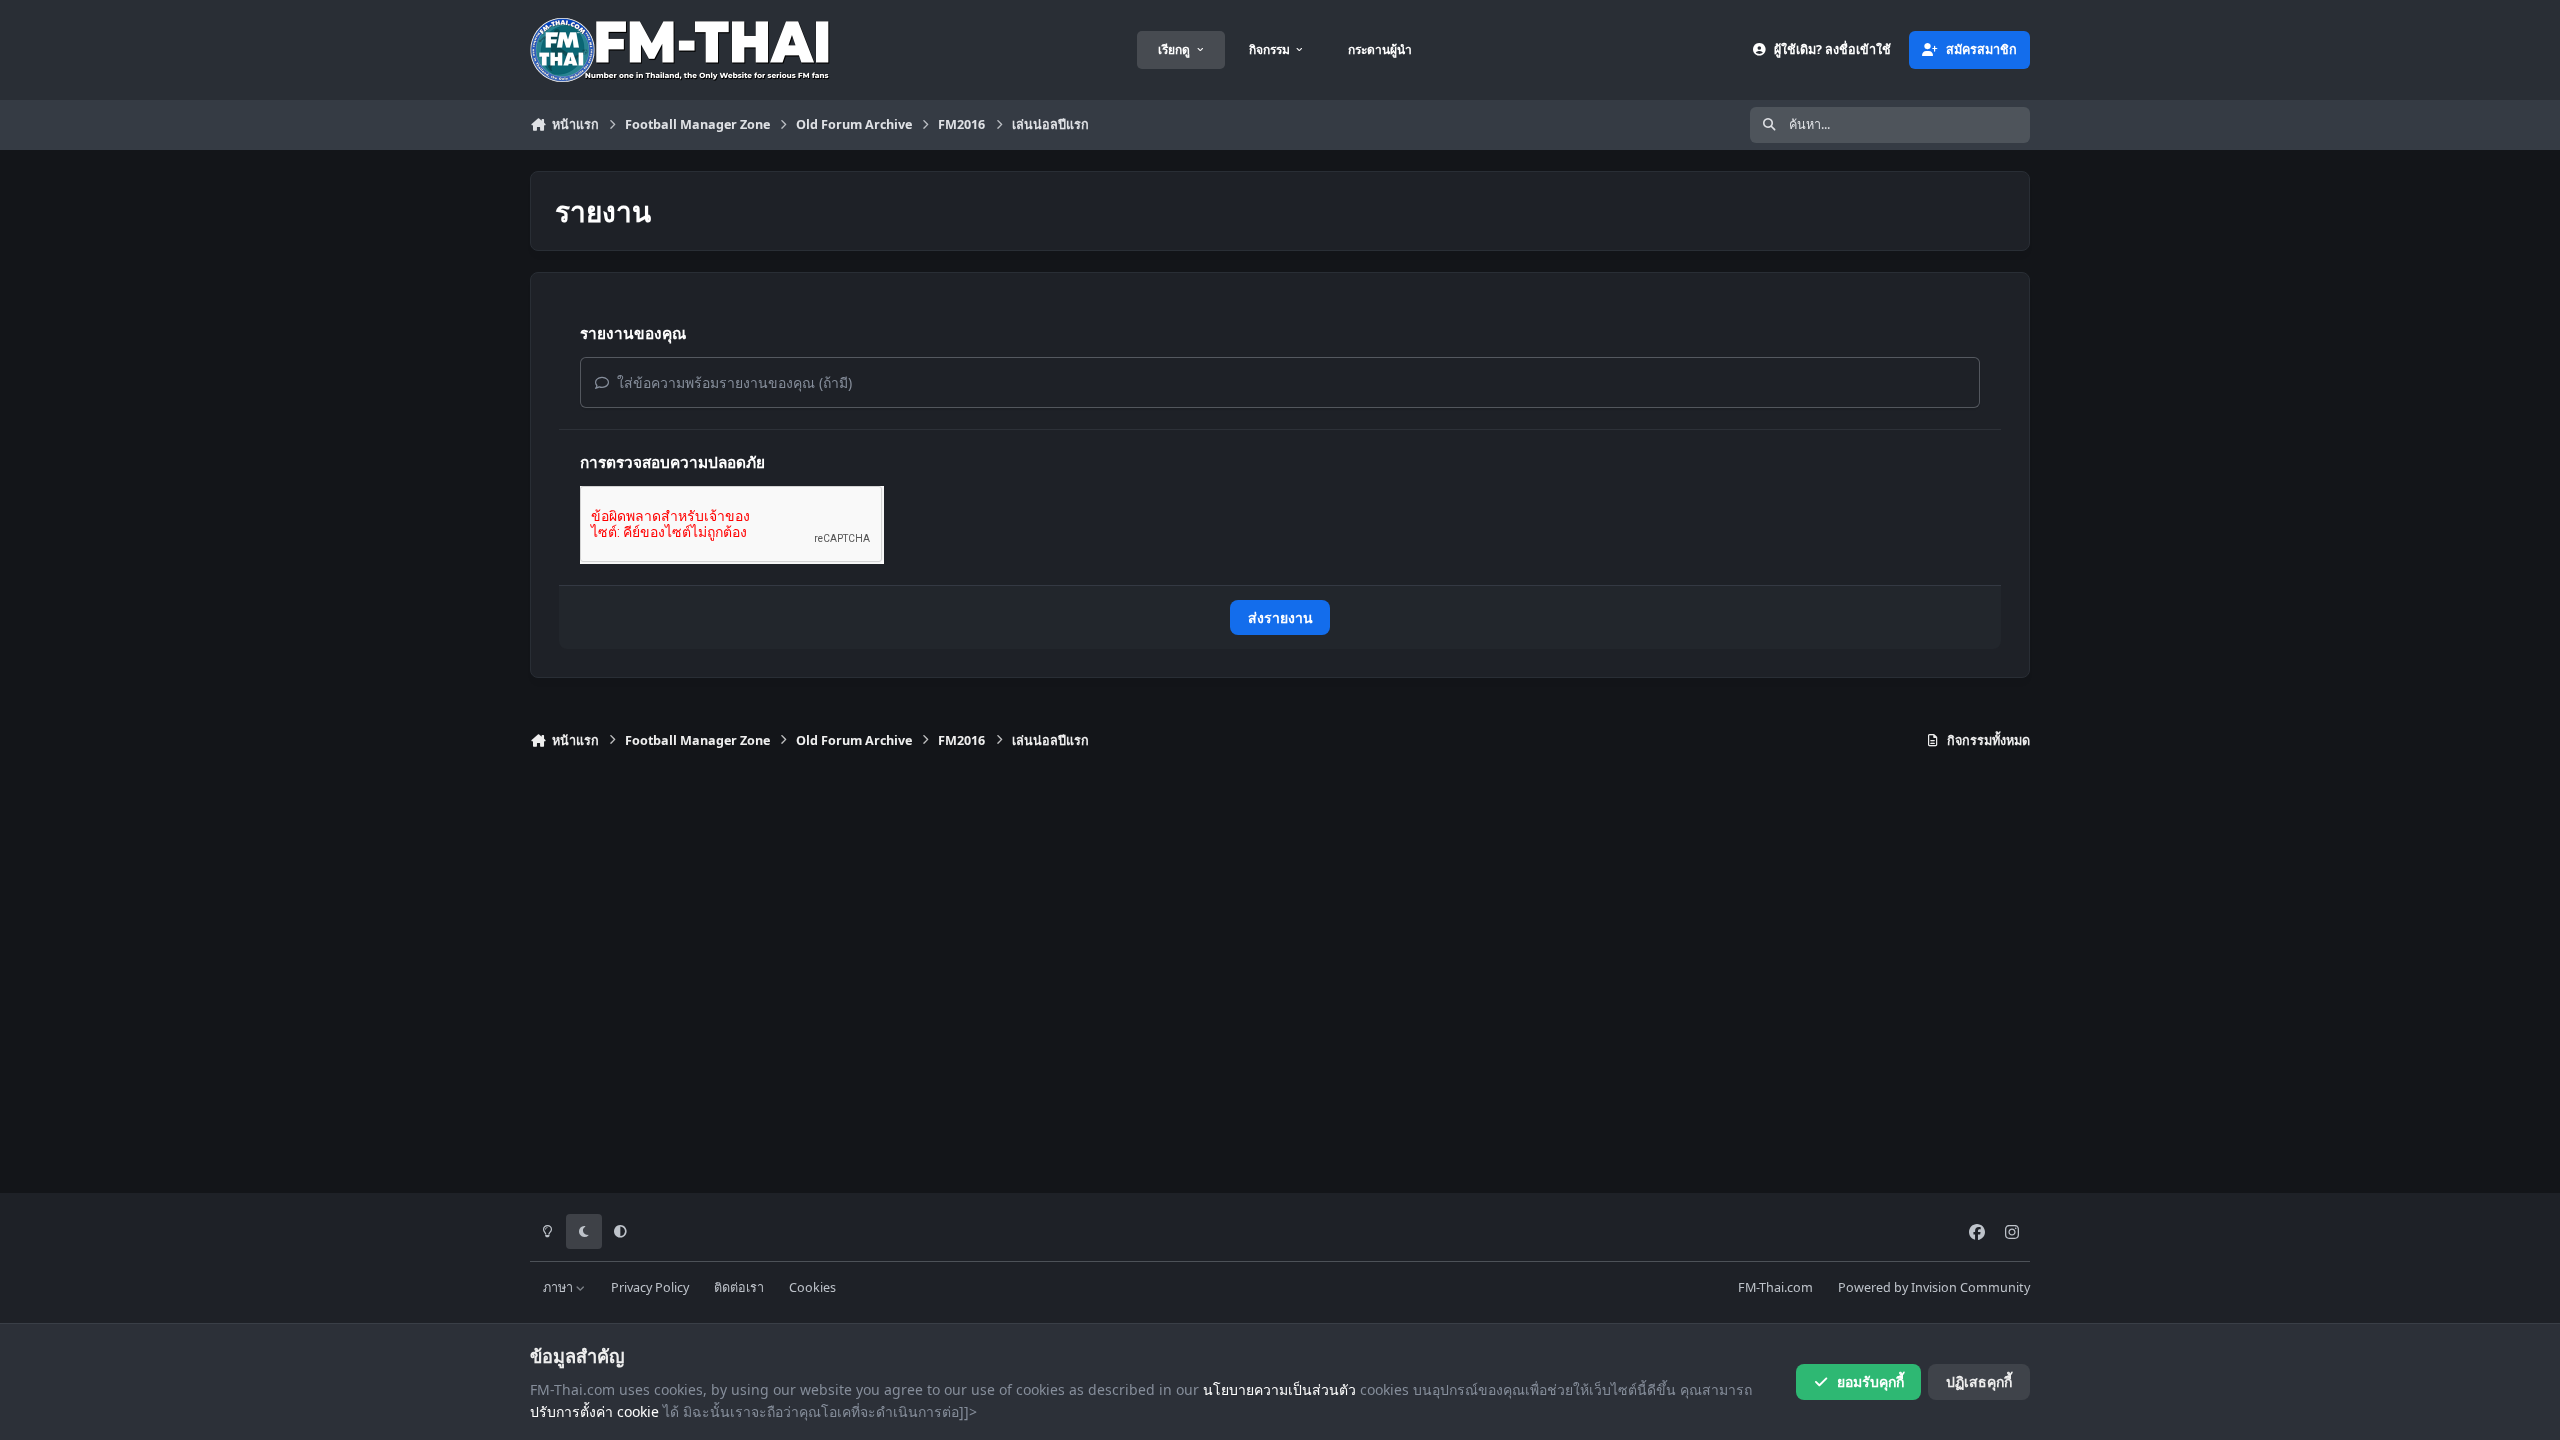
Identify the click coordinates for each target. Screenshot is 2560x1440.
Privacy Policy (650, 1287)
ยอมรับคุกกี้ (1870, 1381)
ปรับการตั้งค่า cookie (594, 1411)
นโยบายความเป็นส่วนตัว (1279, 1389)
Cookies (812, 1287)
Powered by (1934, 1287)
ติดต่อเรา (739, 1287)
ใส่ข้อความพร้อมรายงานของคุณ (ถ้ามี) (732, 382)
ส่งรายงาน (1280, 617)
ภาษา (559, 1287)
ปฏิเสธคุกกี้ (1979, 1381)
